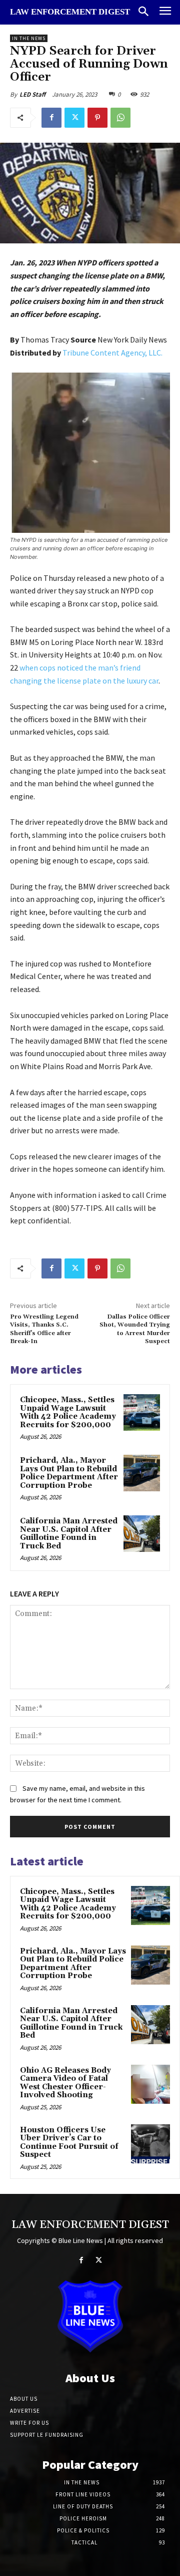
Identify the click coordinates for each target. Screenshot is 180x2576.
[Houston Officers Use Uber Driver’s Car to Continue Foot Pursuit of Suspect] (150, 2144)
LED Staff (32, 94)
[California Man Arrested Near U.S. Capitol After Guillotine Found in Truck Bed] (142, 1534)
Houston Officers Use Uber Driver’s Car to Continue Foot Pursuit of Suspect (69, 2143)
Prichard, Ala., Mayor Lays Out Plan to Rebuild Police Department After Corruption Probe (69, 1473)
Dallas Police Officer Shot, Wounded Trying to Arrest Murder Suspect (135, 1329)
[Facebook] (51, 118)
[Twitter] (74, 118)
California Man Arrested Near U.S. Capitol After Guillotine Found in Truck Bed (69, 1534)
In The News (29, 38)
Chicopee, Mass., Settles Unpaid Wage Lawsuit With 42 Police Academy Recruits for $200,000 (68, 1412)
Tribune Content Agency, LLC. (112, 353)
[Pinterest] (97, 118)
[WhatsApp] (120, 118)
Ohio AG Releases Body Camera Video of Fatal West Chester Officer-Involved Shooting (65, 2083)
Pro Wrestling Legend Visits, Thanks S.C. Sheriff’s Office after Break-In (44, 1329)
